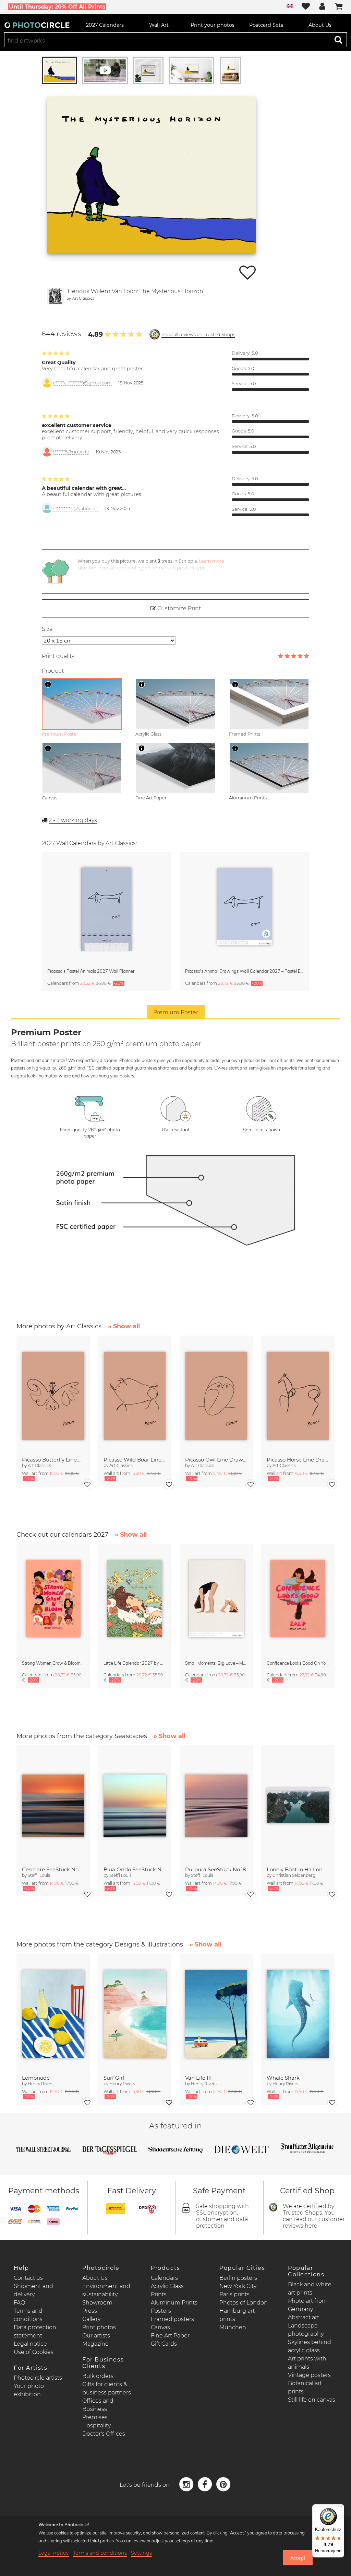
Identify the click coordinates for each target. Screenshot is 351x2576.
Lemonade (36, 2078)
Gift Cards (164, 2344)
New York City (238, 2286)
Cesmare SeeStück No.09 (53, 1869)
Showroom (97, 2303)
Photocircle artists (38, 2378)
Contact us (28, 2278)
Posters (161, 2311)
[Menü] (340, 2508)
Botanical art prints (305, 2387)
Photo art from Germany (308, 2305)
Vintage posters (309, 2375)
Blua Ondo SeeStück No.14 (135, 1869)
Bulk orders (98, 2376)
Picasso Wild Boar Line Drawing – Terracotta (135, 1460)
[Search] (338, 39)
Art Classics (83, 298)
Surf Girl (114, 2078)
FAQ (19, 2303)
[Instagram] (187, 2484)
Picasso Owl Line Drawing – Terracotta (216, 1460)
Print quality (58, 656)
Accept (298, 2558)
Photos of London (244, 2303)
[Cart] (339, 7)
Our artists (96, 2336)
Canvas (160, 2327)
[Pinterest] (223, 2484)
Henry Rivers (41, 2084)
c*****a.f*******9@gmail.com (82, 383)
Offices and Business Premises (98, 2409)
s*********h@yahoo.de (76, 509)
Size (47, 629)
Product (53, 671)
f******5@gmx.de (71, 452)
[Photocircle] (37, 25)
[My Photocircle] (322, 7)
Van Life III (198, 2078)
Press (90, 2311)
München (233, 2327)
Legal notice (30, 2344)
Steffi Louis (39, 1875)
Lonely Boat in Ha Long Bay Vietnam (298, 1869)
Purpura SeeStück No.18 (216, 1869)
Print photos (99, 2327)
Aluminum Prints (174, 2303)
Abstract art (304, 2317)
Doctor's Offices (104, 2434)
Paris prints (234, 2294)
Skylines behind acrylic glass (310, 2346)
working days (73, 820)
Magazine (95, 2344)
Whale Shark (283, 2078)
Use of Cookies (34, 2352)
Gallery (91, 2319)
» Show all (124, 1326)
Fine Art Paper (170, 2336)
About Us (95, 2278)
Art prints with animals (307, 2363)
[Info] (48, 684)
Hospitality (96, 2425)
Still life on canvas (312, 2400)
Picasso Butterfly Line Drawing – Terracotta (53, 1460)
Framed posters (172, 2319)
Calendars (164, 2278)
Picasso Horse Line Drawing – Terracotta (298, 1460)
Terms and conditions (100, 2553)
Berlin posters (238, 2278)
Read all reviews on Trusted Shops (198, 334)
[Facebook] (206, 2484)
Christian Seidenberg (294, 1875)
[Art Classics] (56, 296)
